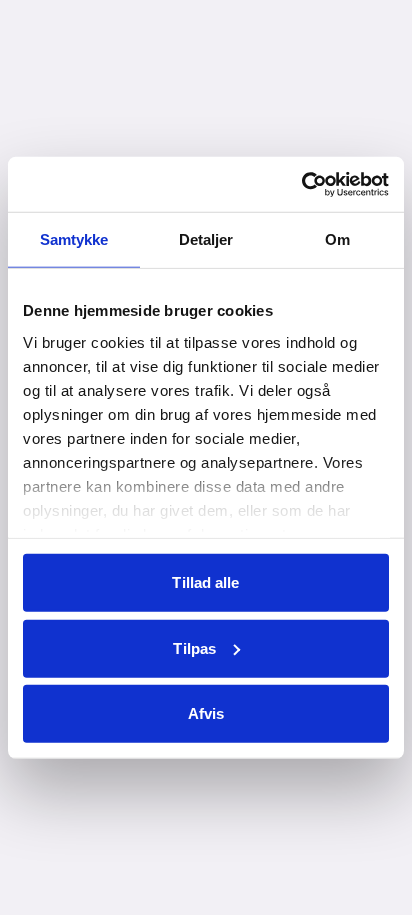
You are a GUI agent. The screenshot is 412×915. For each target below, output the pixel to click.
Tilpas (194, 647)
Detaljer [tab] (206, 239)
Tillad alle (205, 582)
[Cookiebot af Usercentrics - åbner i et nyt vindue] (301, 184)
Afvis (206, 713)
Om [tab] (337, 239)
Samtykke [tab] (74, 239)
